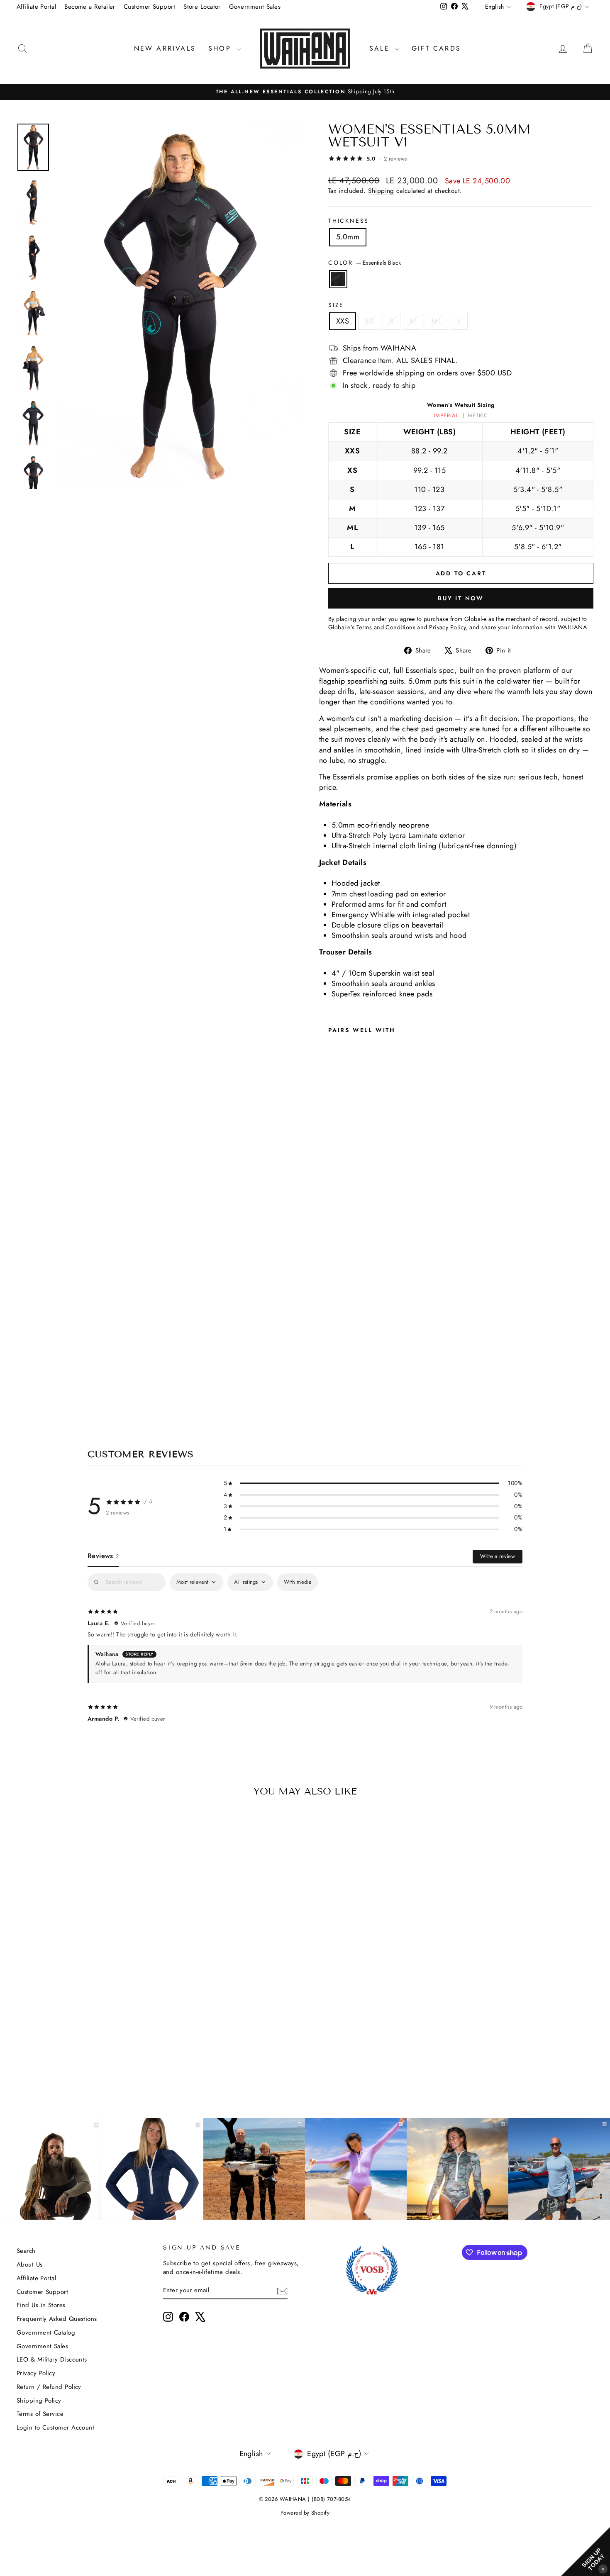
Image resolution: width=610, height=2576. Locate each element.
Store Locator (202, 7)
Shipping (381, 191)
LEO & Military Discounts (52, 2359)
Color (365, 263)
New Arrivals (165, 48)
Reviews (103, 1556)
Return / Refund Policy (49, 2387)
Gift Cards (436, 48)
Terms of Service (40, 2414)
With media (298, 1582)
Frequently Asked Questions (57, 2319)
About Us (30, 2264)
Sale (381, 48)
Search (26, 2251)
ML (437, 321)
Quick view (85, 2014)
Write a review (498, 1556)
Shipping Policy (39, 2401)
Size (336, 305)
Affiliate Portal (36, 7)
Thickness (349, 221)
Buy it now (461, 598)
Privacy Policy (36, 2373)
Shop (221, 48)
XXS (343, 321)
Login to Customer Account (55, 2427)
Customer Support (149, 7)
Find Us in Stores (41, 2305)
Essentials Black (338, 279)
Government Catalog (46, 2333)
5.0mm (348, 237)
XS (369, 321)
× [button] (603, 2569)
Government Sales (255, 7)
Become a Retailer (90, 7)
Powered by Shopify (305, 2513)
